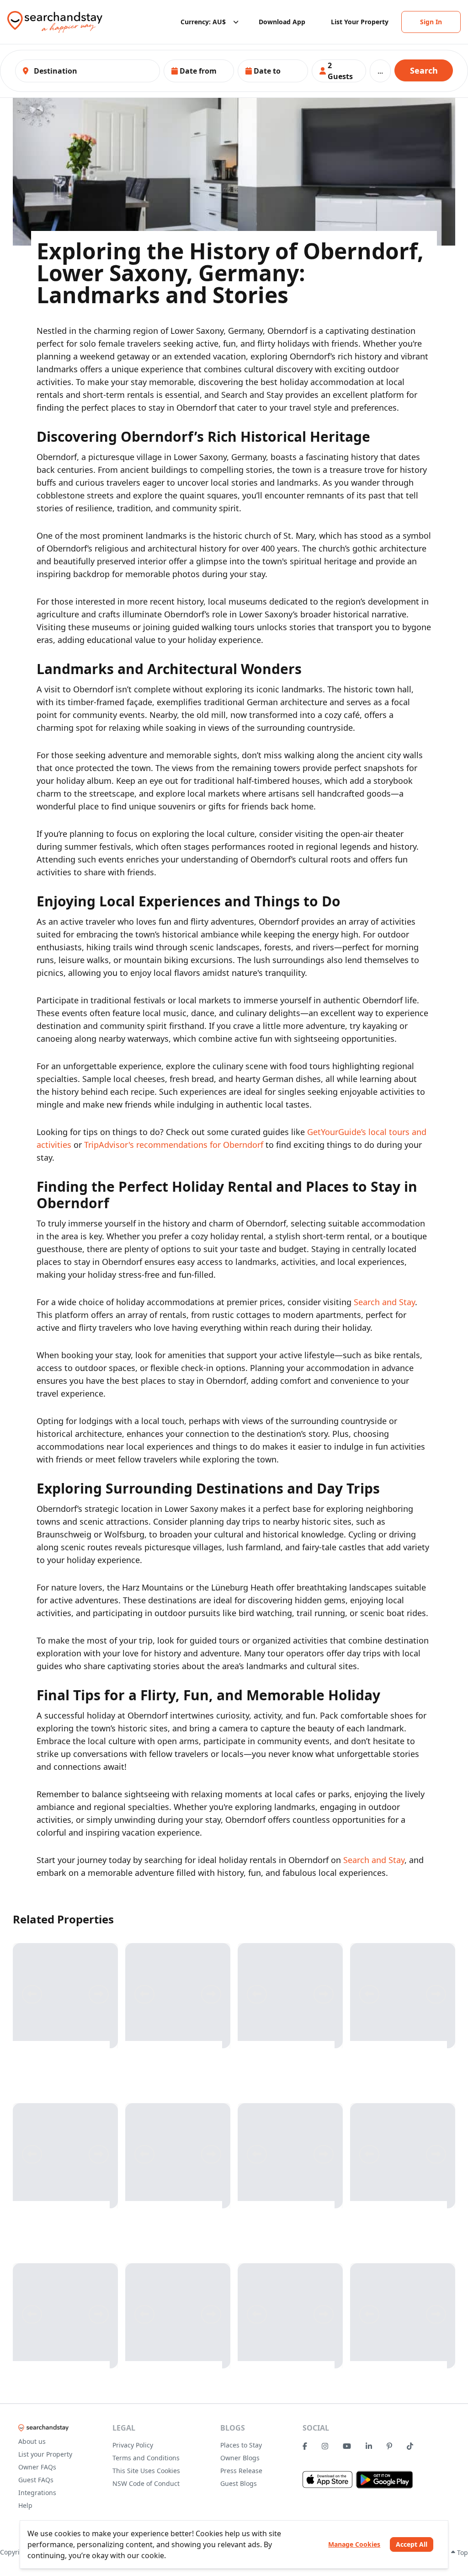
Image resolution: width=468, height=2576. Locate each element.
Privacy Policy (133, 2445)
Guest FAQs (36, 2480)
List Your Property (360, 22)
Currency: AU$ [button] (203, 22)
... (380, 71)
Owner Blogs (240, 2458)
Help (25, 2505)
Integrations (37, 2493)
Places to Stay (241, 2445)
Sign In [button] (431, 22)
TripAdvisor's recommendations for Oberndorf (174, 1145)
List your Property (45, 2454)
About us (32, 2441)
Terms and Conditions (146, 2458)
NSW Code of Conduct (146, 2483)
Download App (282, 22)
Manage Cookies (354, 2544)
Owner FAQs (37, 2467)
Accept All (412, 2544)
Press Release (241, 2471)
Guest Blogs (239, 2483)
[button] (199, 71)
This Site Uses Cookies (146, 2471)
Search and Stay (384, 1302)
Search (424, 70)
